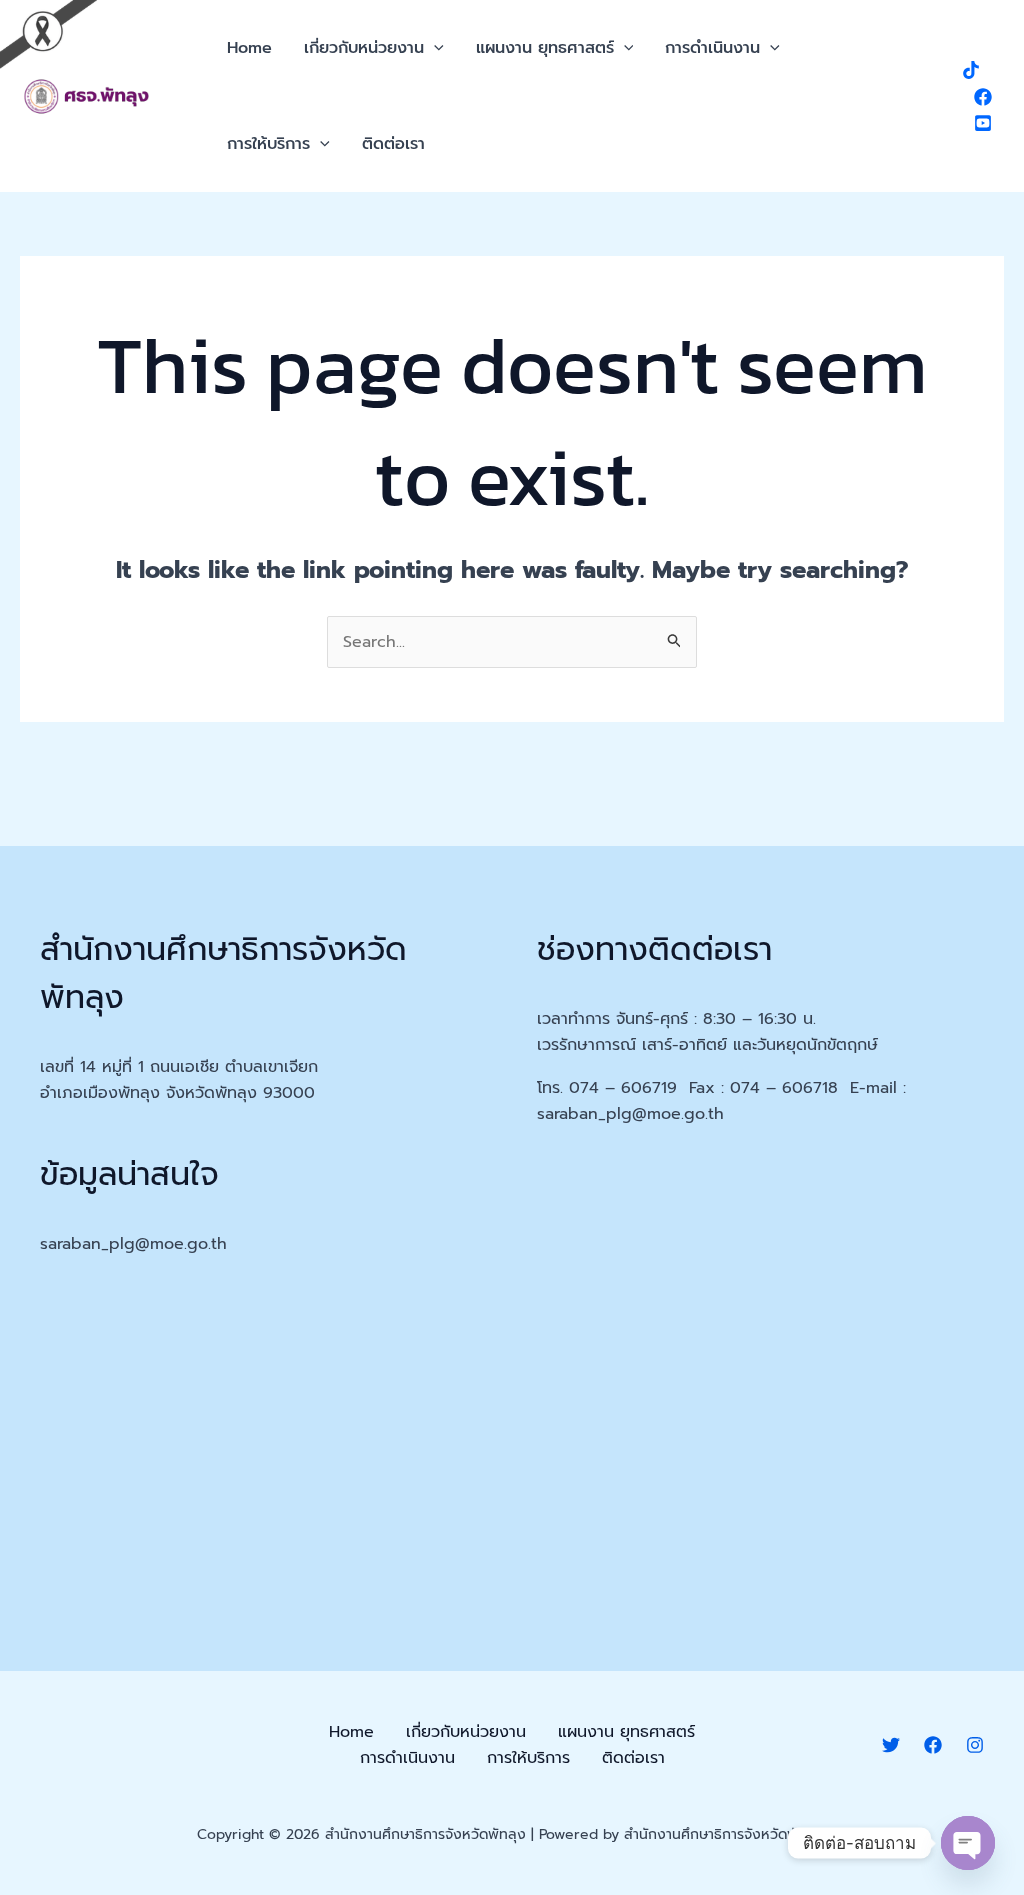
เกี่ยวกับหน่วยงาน (364, 48)
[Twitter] (891, 1745)
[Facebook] (983, 97)
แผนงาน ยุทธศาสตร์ (545, 48)
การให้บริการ (268, 144)
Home (249, 48)
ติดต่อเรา (393, 144)
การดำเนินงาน (712, 48)
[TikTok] (971, 70)
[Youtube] (983, 123)
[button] (434, 48)
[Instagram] (975, 1745)
